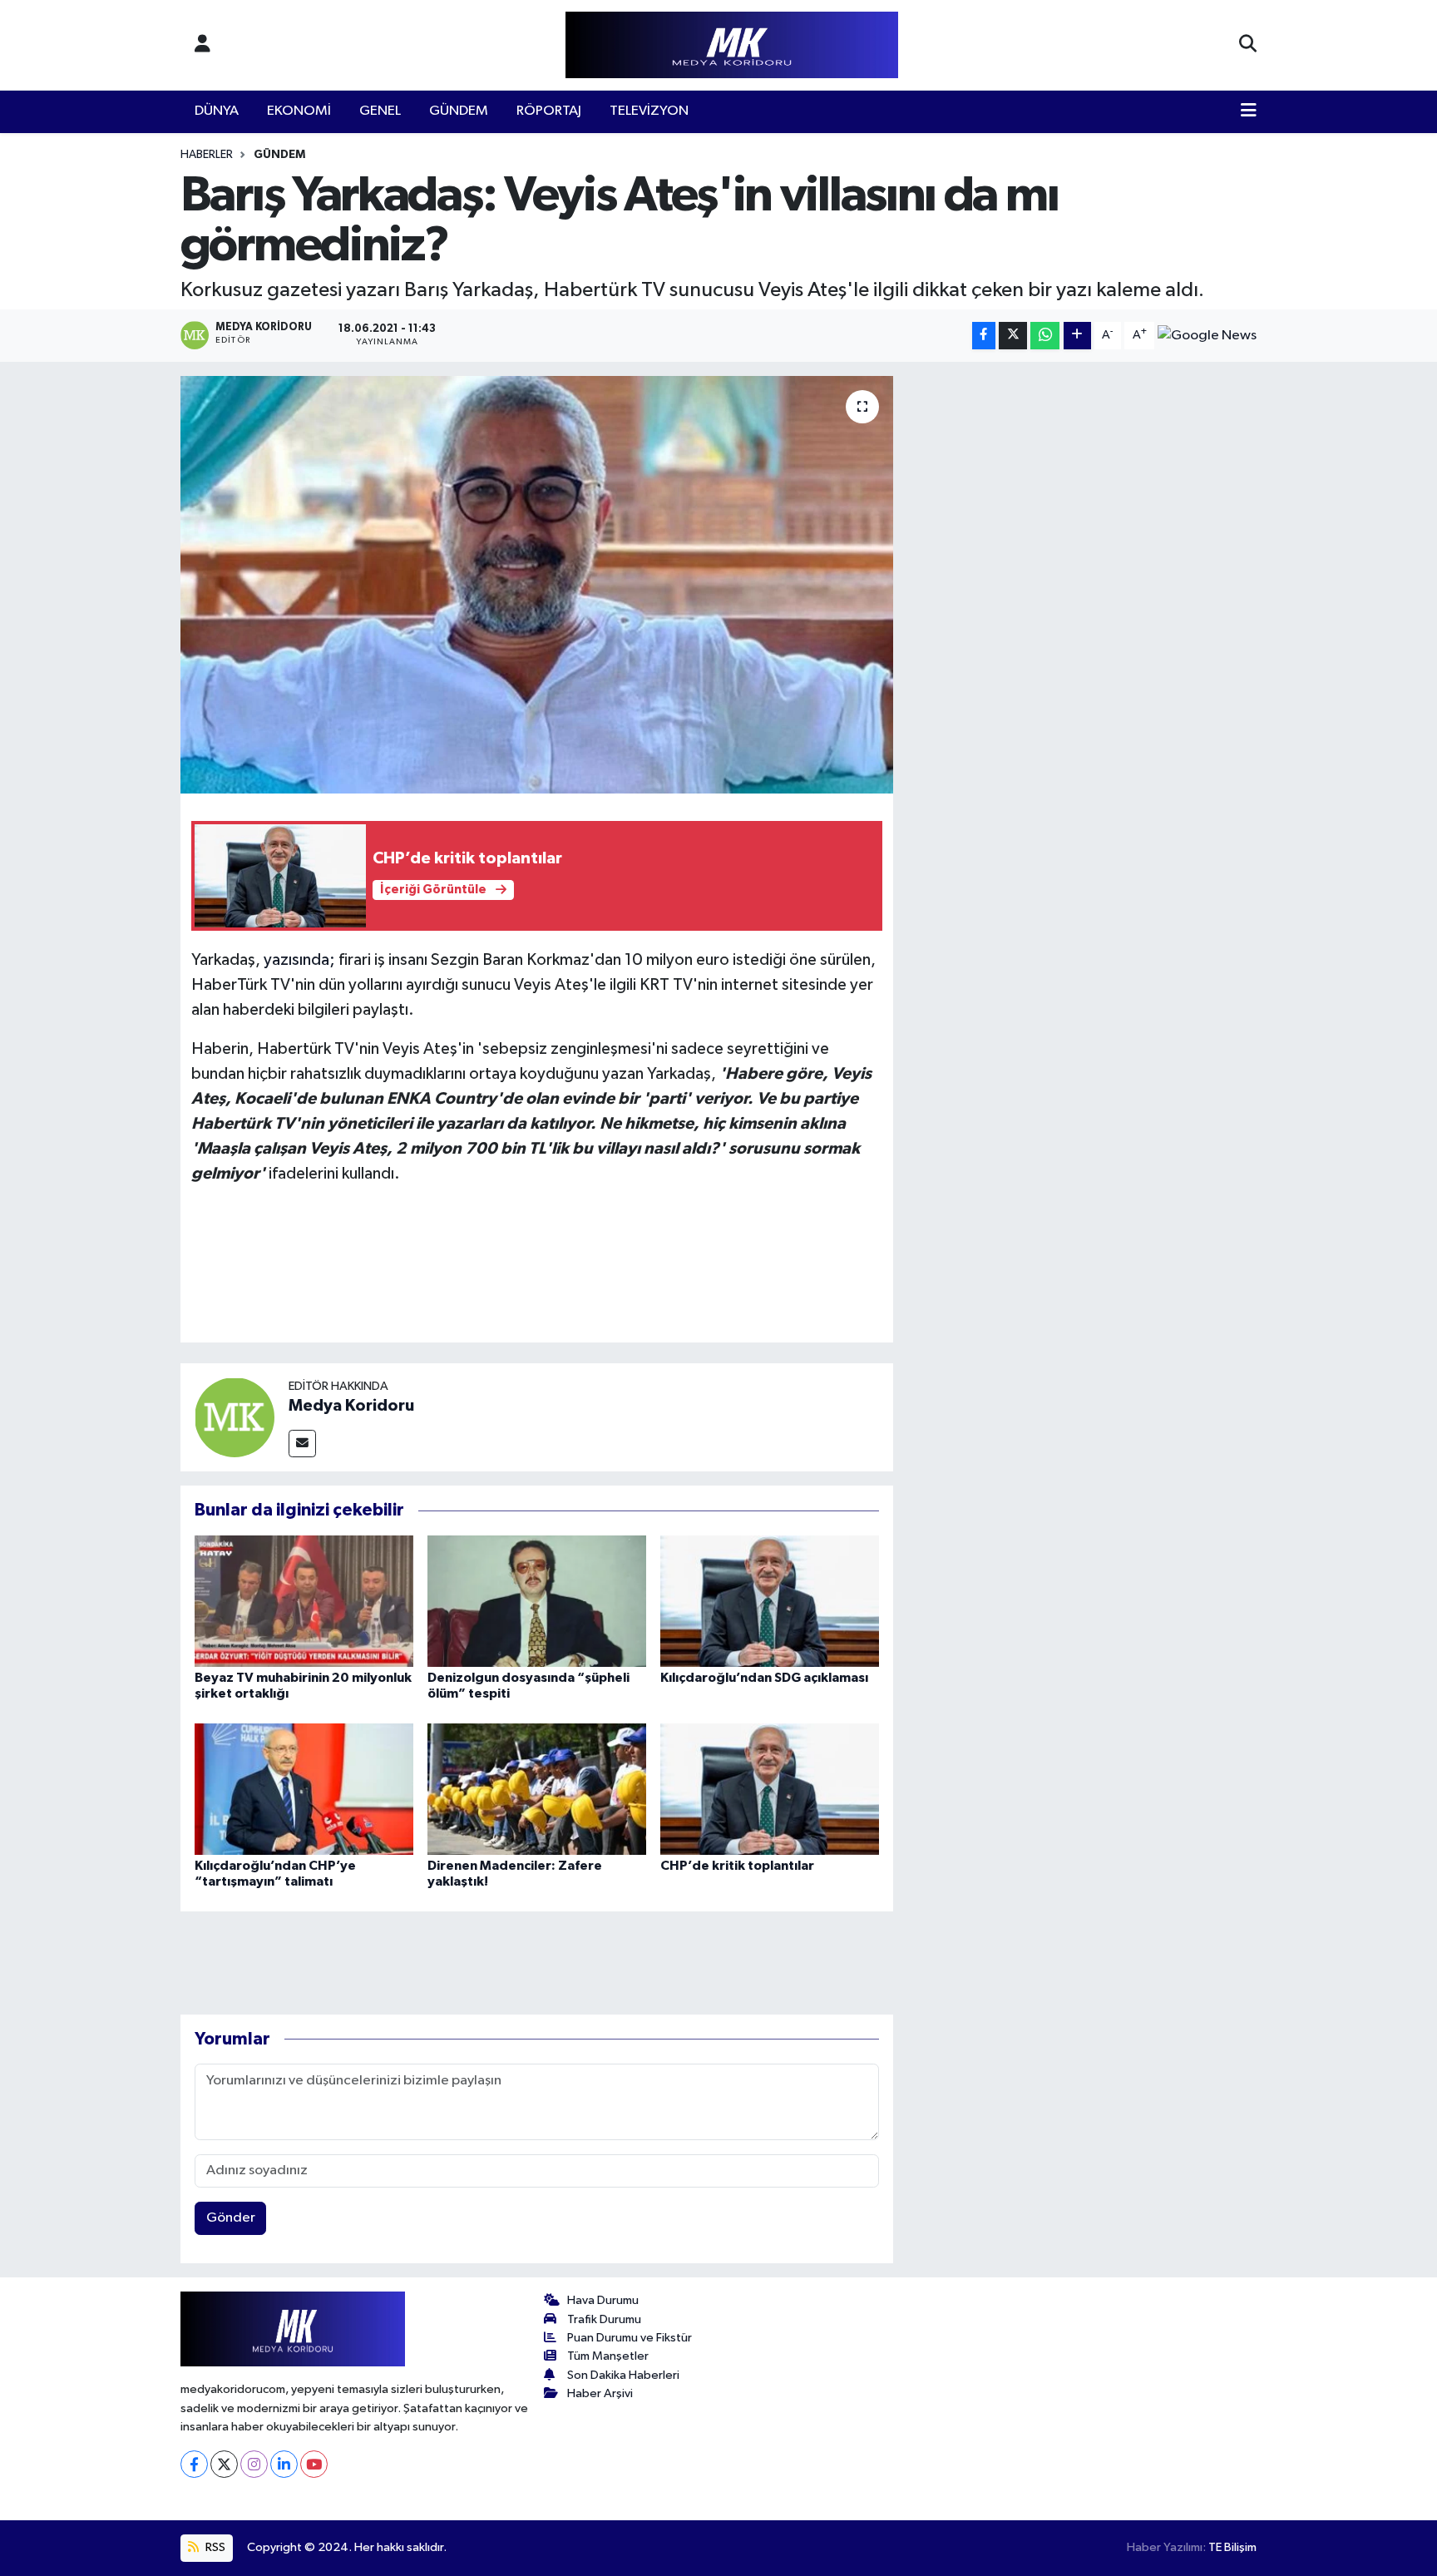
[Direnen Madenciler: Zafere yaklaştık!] (537, 1789)
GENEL (380, 111)
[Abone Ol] (1207, 335)
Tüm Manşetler (608, 2356)
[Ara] (1248, 45)
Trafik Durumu (604, 2319)
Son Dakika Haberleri (623, 2375)
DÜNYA (217, 111)
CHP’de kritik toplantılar (737, 1866)
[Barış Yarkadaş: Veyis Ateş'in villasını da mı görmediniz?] (537, 585)
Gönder (231, 2218)
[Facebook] (194, 2464)
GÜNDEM (459, 111)
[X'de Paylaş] (1013, 336)
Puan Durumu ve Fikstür (630, 2338)
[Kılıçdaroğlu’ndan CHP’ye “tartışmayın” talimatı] (304, 1789)
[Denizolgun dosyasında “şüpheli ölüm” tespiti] (537, 1601)
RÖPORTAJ (549, 111)
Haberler (207, 155)
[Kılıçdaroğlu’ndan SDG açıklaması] (770, 1601)
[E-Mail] (302, 1444)
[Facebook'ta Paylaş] (984, 336)
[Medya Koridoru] (235, 1417)
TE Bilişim (1232, 2547)
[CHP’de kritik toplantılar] (770, 1789)
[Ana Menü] (1249, 111)
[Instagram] (254, 2464)
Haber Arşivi (600, 2393)
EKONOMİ (299, 111)
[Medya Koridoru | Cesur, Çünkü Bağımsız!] (732, 45)
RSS (214, 2547)
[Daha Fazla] (1077, 336)
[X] (224, 2464)
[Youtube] (314, 2464)
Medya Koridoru (351, 1406)
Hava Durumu (603, 2300)
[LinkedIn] (284, 2464)
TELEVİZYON (649, 111)
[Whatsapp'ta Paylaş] (1045, 336)
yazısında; (299, 960)
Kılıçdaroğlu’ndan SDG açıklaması (764, 1678)
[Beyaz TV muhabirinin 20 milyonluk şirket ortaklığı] (304, 1601)
